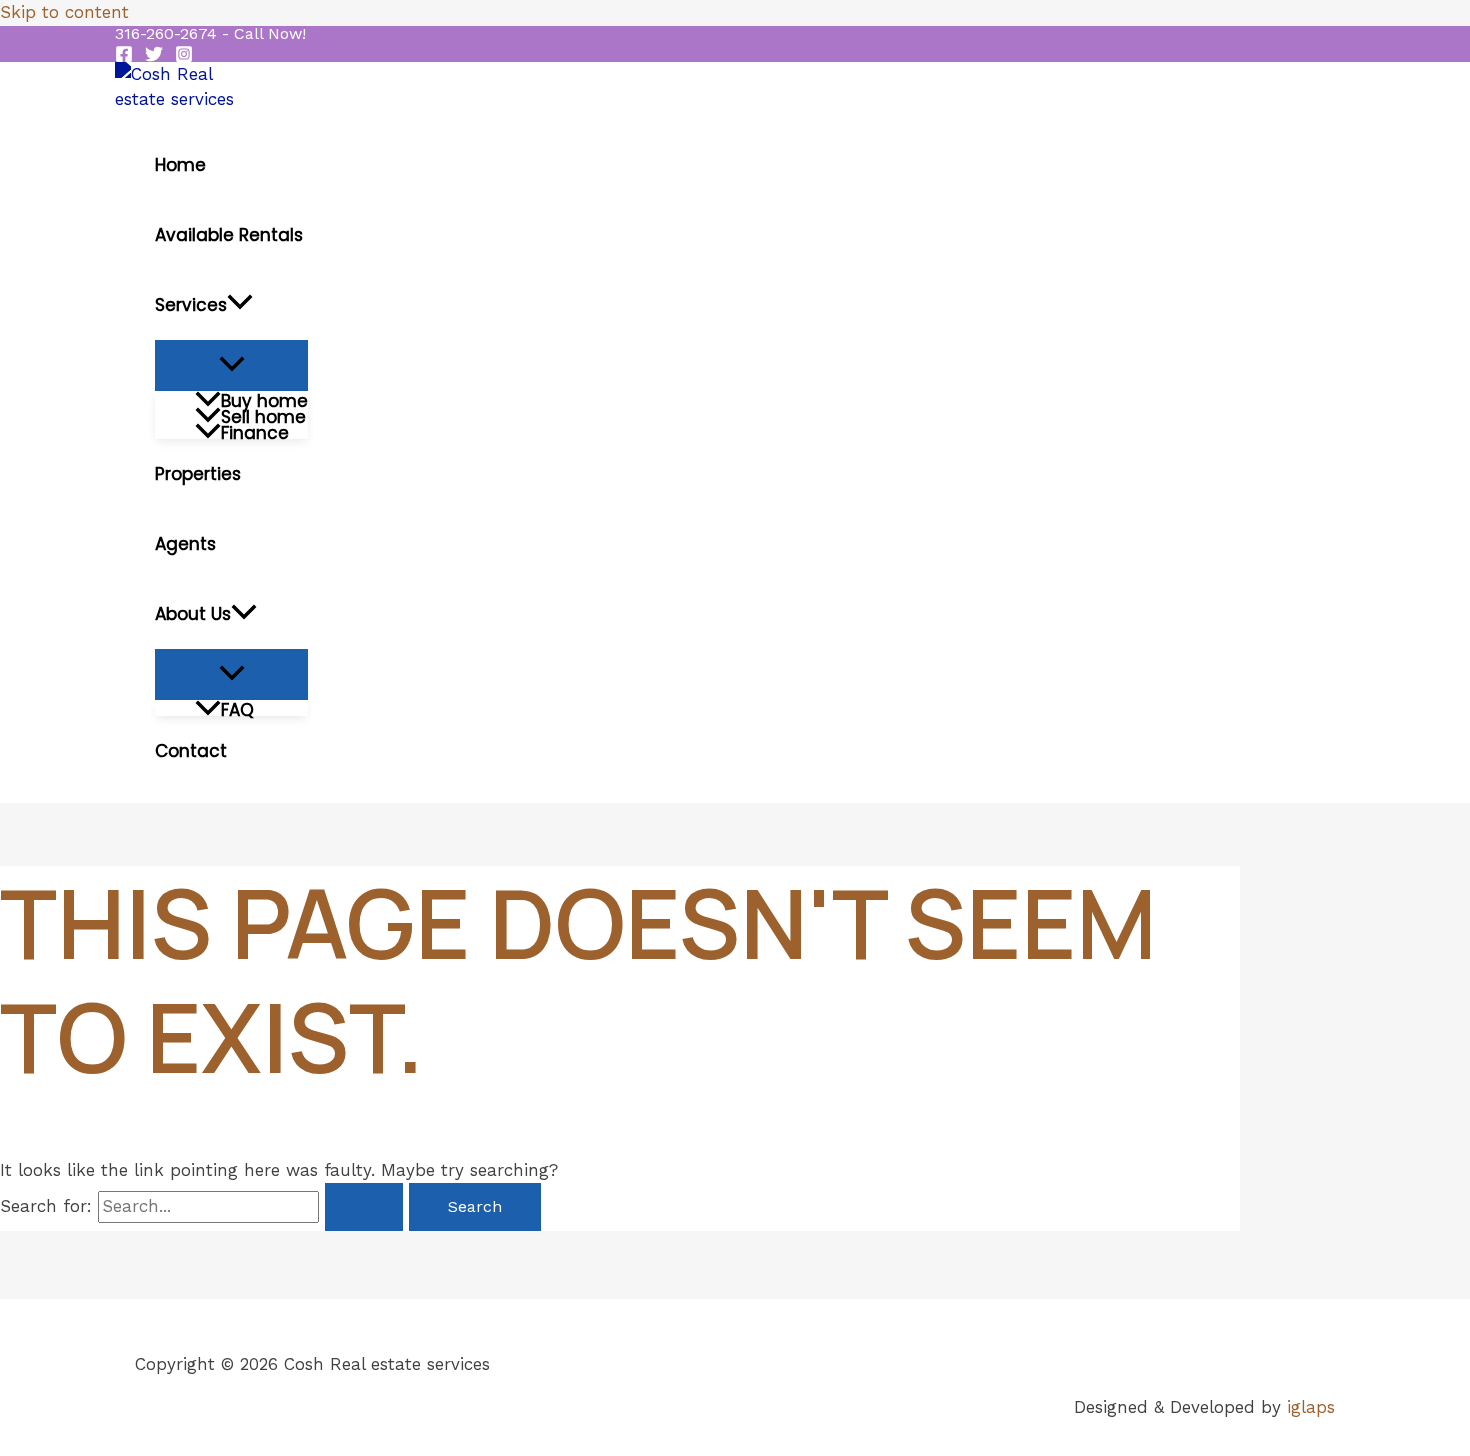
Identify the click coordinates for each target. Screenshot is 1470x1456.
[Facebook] (124, 57)
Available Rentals (229, 235)
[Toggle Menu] (231, 365)
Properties (198, 474)
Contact (191, 751)
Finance (255, 431)
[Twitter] (154, 57)
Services (191, 305)
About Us (193, 614)
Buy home (264, 399)
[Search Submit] (364, 1207)
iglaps (1311, 1407)
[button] (210, 34)
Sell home (263, 415)
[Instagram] (184, 57)
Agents (185, 544)
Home (180, 165)
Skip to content (64, 12)
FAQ (237, 708)
